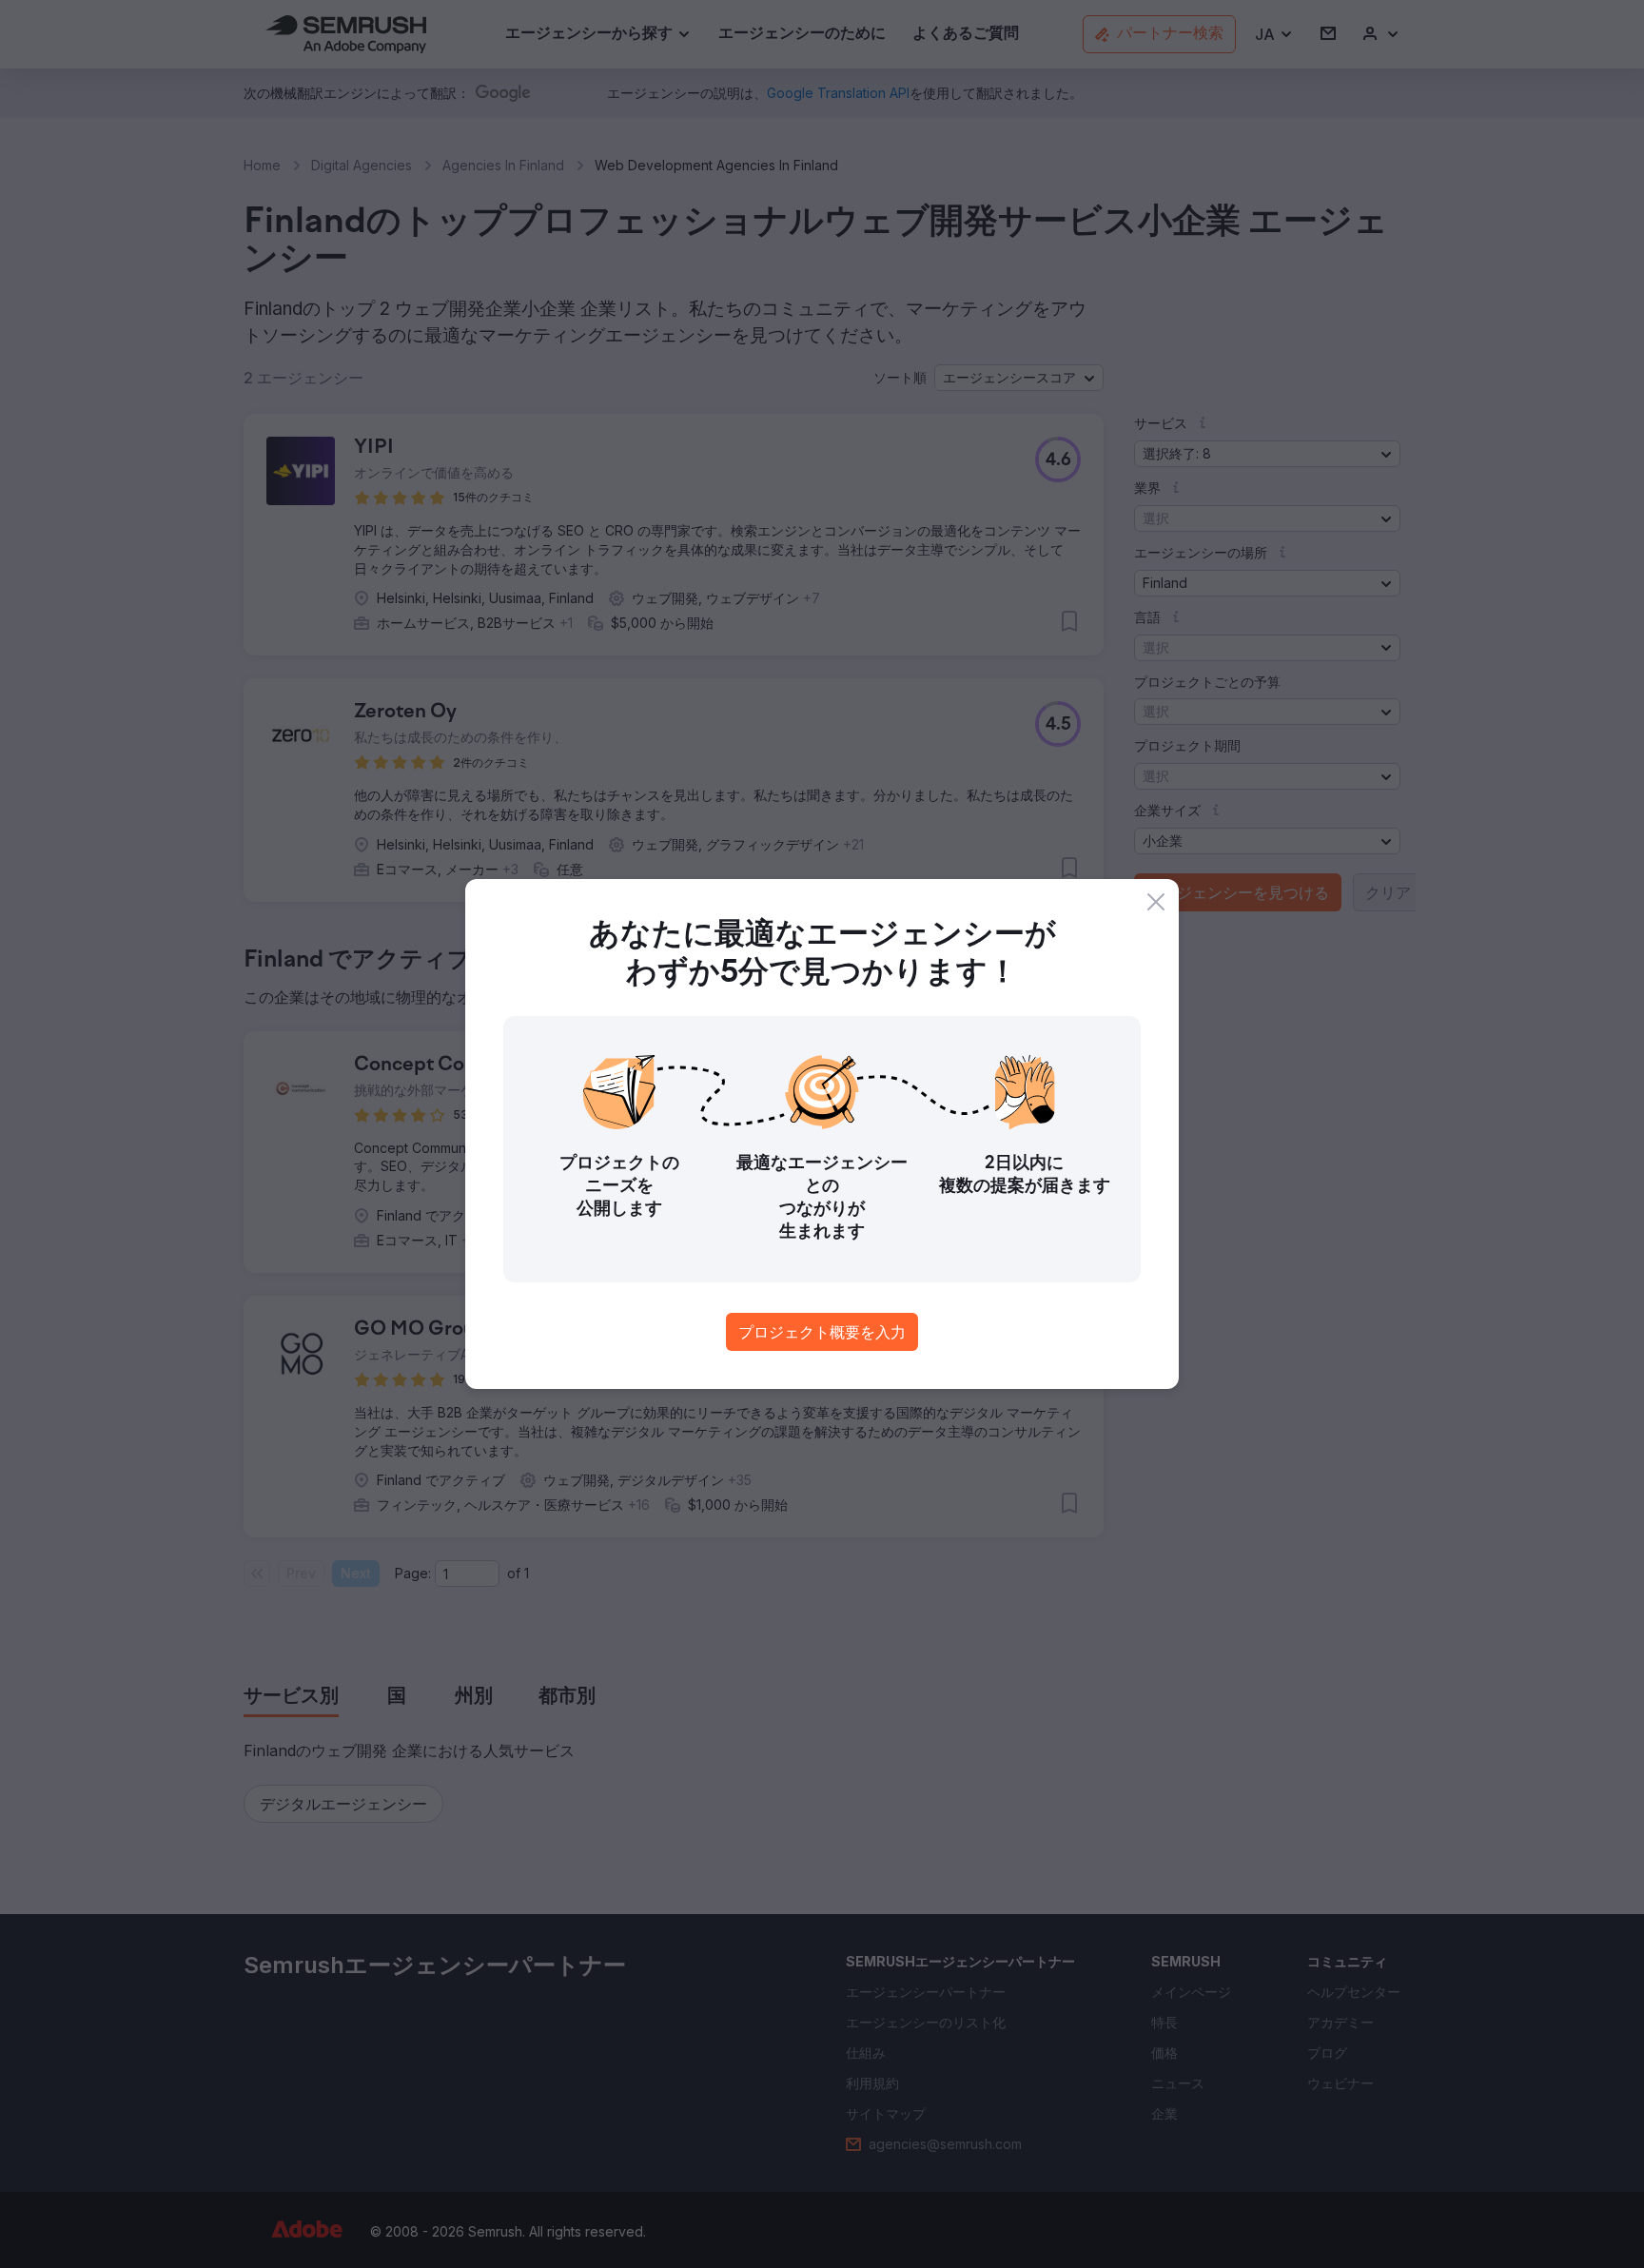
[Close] (1156, 902)
